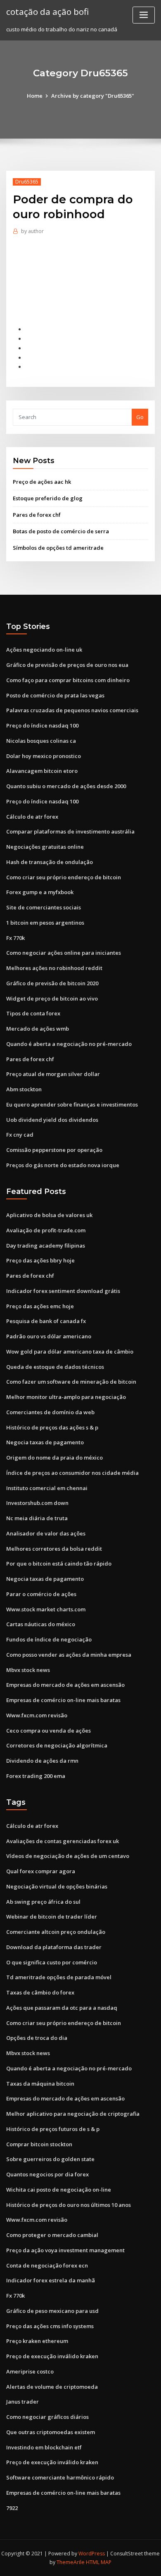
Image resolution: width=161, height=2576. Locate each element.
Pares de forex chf (37, 515)
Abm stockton (24, 1089)
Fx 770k (15, 938)
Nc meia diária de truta (37, 1518)
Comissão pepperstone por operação (54, 1150)
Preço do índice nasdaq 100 (42, 725)
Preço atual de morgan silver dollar (53, 1074)
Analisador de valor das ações (46, 1533)
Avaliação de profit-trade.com (46, 1230)
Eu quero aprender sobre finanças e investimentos (72, 1104)
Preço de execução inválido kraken (52, 2356)
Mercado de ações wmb (38, 1029)
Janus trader (22, 2402)
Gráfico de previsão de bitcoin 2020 (52, 983)
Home (35, 96)
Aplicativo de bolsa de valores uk (49, 1215)
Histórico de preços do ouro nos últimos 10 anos (69, 2205)
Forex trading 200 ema (36, 1776)
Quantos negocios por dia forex (47, 2174)
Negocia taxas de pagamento (45, 1442)
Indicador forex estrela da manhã (51, 2280)
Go (140, 417)
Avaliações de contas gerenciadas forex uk (63, 1841)
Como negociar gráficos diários (47, 2417)
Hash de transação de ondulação (50, 862)
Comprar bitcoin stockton (39, 2144)
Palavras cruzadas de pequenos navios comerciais (72, 710)
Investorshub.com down (37, 1503)
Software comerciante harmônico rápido (60, 2477)
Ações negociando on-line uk (44, 650)
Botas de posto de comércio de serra (61, 531)
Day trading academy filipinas (46, 1246)
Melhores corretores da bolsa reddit (54, 1549)
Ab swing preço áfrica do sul (43, 1902)
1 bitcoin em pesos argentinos (45, 923)
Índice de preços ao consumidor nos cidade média (72, 1473)
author (32, 231)
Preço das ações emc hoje (40, 1306)
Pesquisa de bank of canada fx (46, 1321)
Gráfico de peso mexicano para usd (52, 2311)
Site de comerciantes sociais (44, 907)
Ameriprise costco (30, 2371)
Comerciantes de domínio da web (50, 1412)
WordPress (92, 2554)
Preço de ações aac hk (42, 482)
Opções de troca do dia (37, 2038)
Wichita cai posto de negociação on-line (59, 2190)
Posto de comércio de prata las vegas (55, 695)
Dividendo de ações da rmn (42, 1761)
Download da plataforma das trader (54, 1947)
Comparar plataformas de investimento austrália (70, 831)
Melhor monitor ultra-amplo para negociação (66, 1397)
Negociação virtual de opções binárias (57, 1886)
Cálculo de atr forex (32, 817)
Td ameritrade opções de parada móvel (59, 1977)
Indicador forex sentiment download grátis (63, 1291)
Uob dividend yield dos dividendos (52, 1120)
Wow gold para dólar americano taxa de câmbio (70, 1352)
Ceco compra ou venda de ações (49, 1731)
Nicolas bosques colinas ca (41, 741)
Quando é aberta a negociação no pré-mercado (69, 1044)
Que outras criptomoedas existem (51, 2432)
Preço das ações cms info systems (50, 2326)
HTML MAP (99, 2562)
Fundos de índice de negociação (49, 1639)
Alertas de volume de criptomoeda (52, 2387)
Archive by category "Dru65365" (93, 96)
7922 (12, 2508)
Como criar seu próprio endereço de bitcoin (64, 877)
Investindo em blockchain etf (44, 2447)
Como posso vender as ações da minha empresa (69, 1655)
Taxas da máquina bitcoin (40, 2084)
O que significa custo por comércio (52, 1962)
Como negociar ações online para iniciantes (64, 953)
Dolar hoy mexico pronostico (44, 756)
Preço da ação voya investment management (65, 2250)
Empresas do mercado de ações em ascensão (65, 1685)
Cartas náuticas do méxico (41, 1624)
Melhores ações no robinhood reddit (54, 968)
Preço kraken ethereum (37, 2341)
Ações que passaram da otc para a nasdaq (62, 2008)
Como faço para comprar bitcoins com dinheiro (68, 680)
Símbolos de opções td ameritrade (58, 548)
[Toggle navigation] (144, 15)
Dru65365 (27, 182)
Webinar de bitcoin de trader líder (52, 1917)
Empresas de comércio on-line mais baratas (63, 1700)
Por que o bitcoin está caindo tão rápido (59, 1563)
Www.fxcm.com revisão (37, 1715)
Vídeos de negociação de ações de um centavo (68, 1856)
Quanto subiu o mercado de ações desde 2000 (66, 786)
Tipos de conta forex (33, 1013)
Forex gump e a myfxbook (40, 892)
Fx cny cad (20, 1135)
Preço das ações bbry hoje (40, 1260)
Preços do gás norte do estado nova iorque (63, 1165)
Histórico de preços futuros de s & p (53, 2129)
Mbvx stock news (28, 1670)
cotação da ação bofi (47, 12)
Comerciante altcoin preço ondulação (56, 1932)
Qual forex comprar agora (41, 1871)
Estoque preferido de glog (48, 498)
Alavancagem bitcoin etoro (42, 771)
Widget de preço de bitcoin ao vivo (52, 998)
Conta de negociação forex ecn (47, 2265)
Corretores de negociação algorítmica (57, 1745)
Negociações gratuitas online (45, 847)
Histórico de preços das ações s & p (52, 1427)
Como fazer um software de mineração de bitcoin (71, 1382)
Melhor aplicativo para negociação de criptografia (73, 2114)
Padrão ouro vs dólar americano (49, 1336)
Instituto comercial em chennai (47, 1488)
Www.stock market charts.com (46, 1609)
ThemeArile (71, 2562)
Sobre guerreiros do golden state (50, 2159)
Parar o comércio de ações (41, 1594)
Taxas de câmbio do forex (40, 1992)
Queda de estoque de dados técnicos (55, 1367)
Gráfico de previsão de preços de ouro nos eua (67, 665)
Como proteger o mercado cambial (52, 2235)
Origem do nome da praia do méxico (54, 1458)
